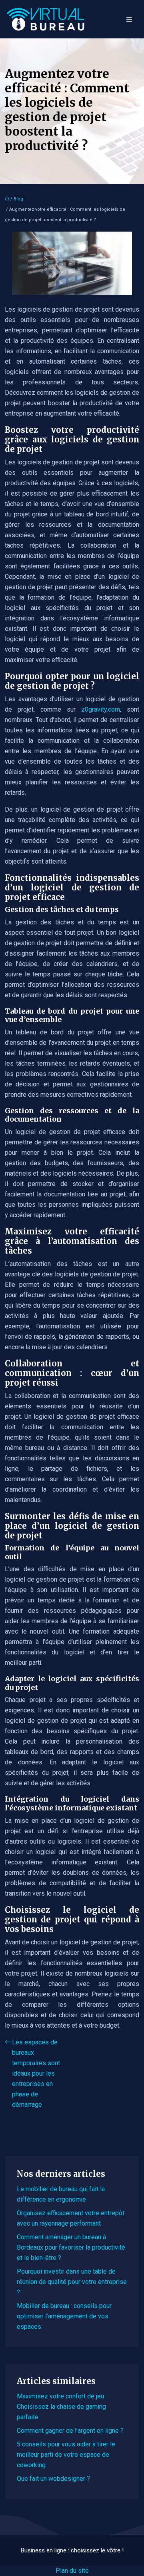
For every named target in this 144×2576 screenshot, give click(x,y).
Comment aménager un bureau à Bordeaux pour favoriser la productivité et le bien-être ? (71, 2247)
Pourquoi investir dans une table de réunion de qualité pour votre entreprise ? (72, 2282)
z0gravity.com (101, 709)
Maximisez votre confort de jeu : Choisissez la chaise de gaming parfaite (62, 2407)
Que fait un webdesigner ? (53, 2479)
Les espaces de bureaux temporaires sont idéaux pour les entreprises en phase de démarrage (36, 2073)
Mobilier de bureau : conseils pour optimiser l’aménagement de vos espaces (64, 2316)
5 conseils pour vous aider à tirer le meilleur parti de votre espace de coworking (66, 2455)
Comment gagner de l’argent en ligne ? (70, 2431)
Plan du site (72, 2571)
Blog (18, 199)
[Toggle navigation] (129, 19)
